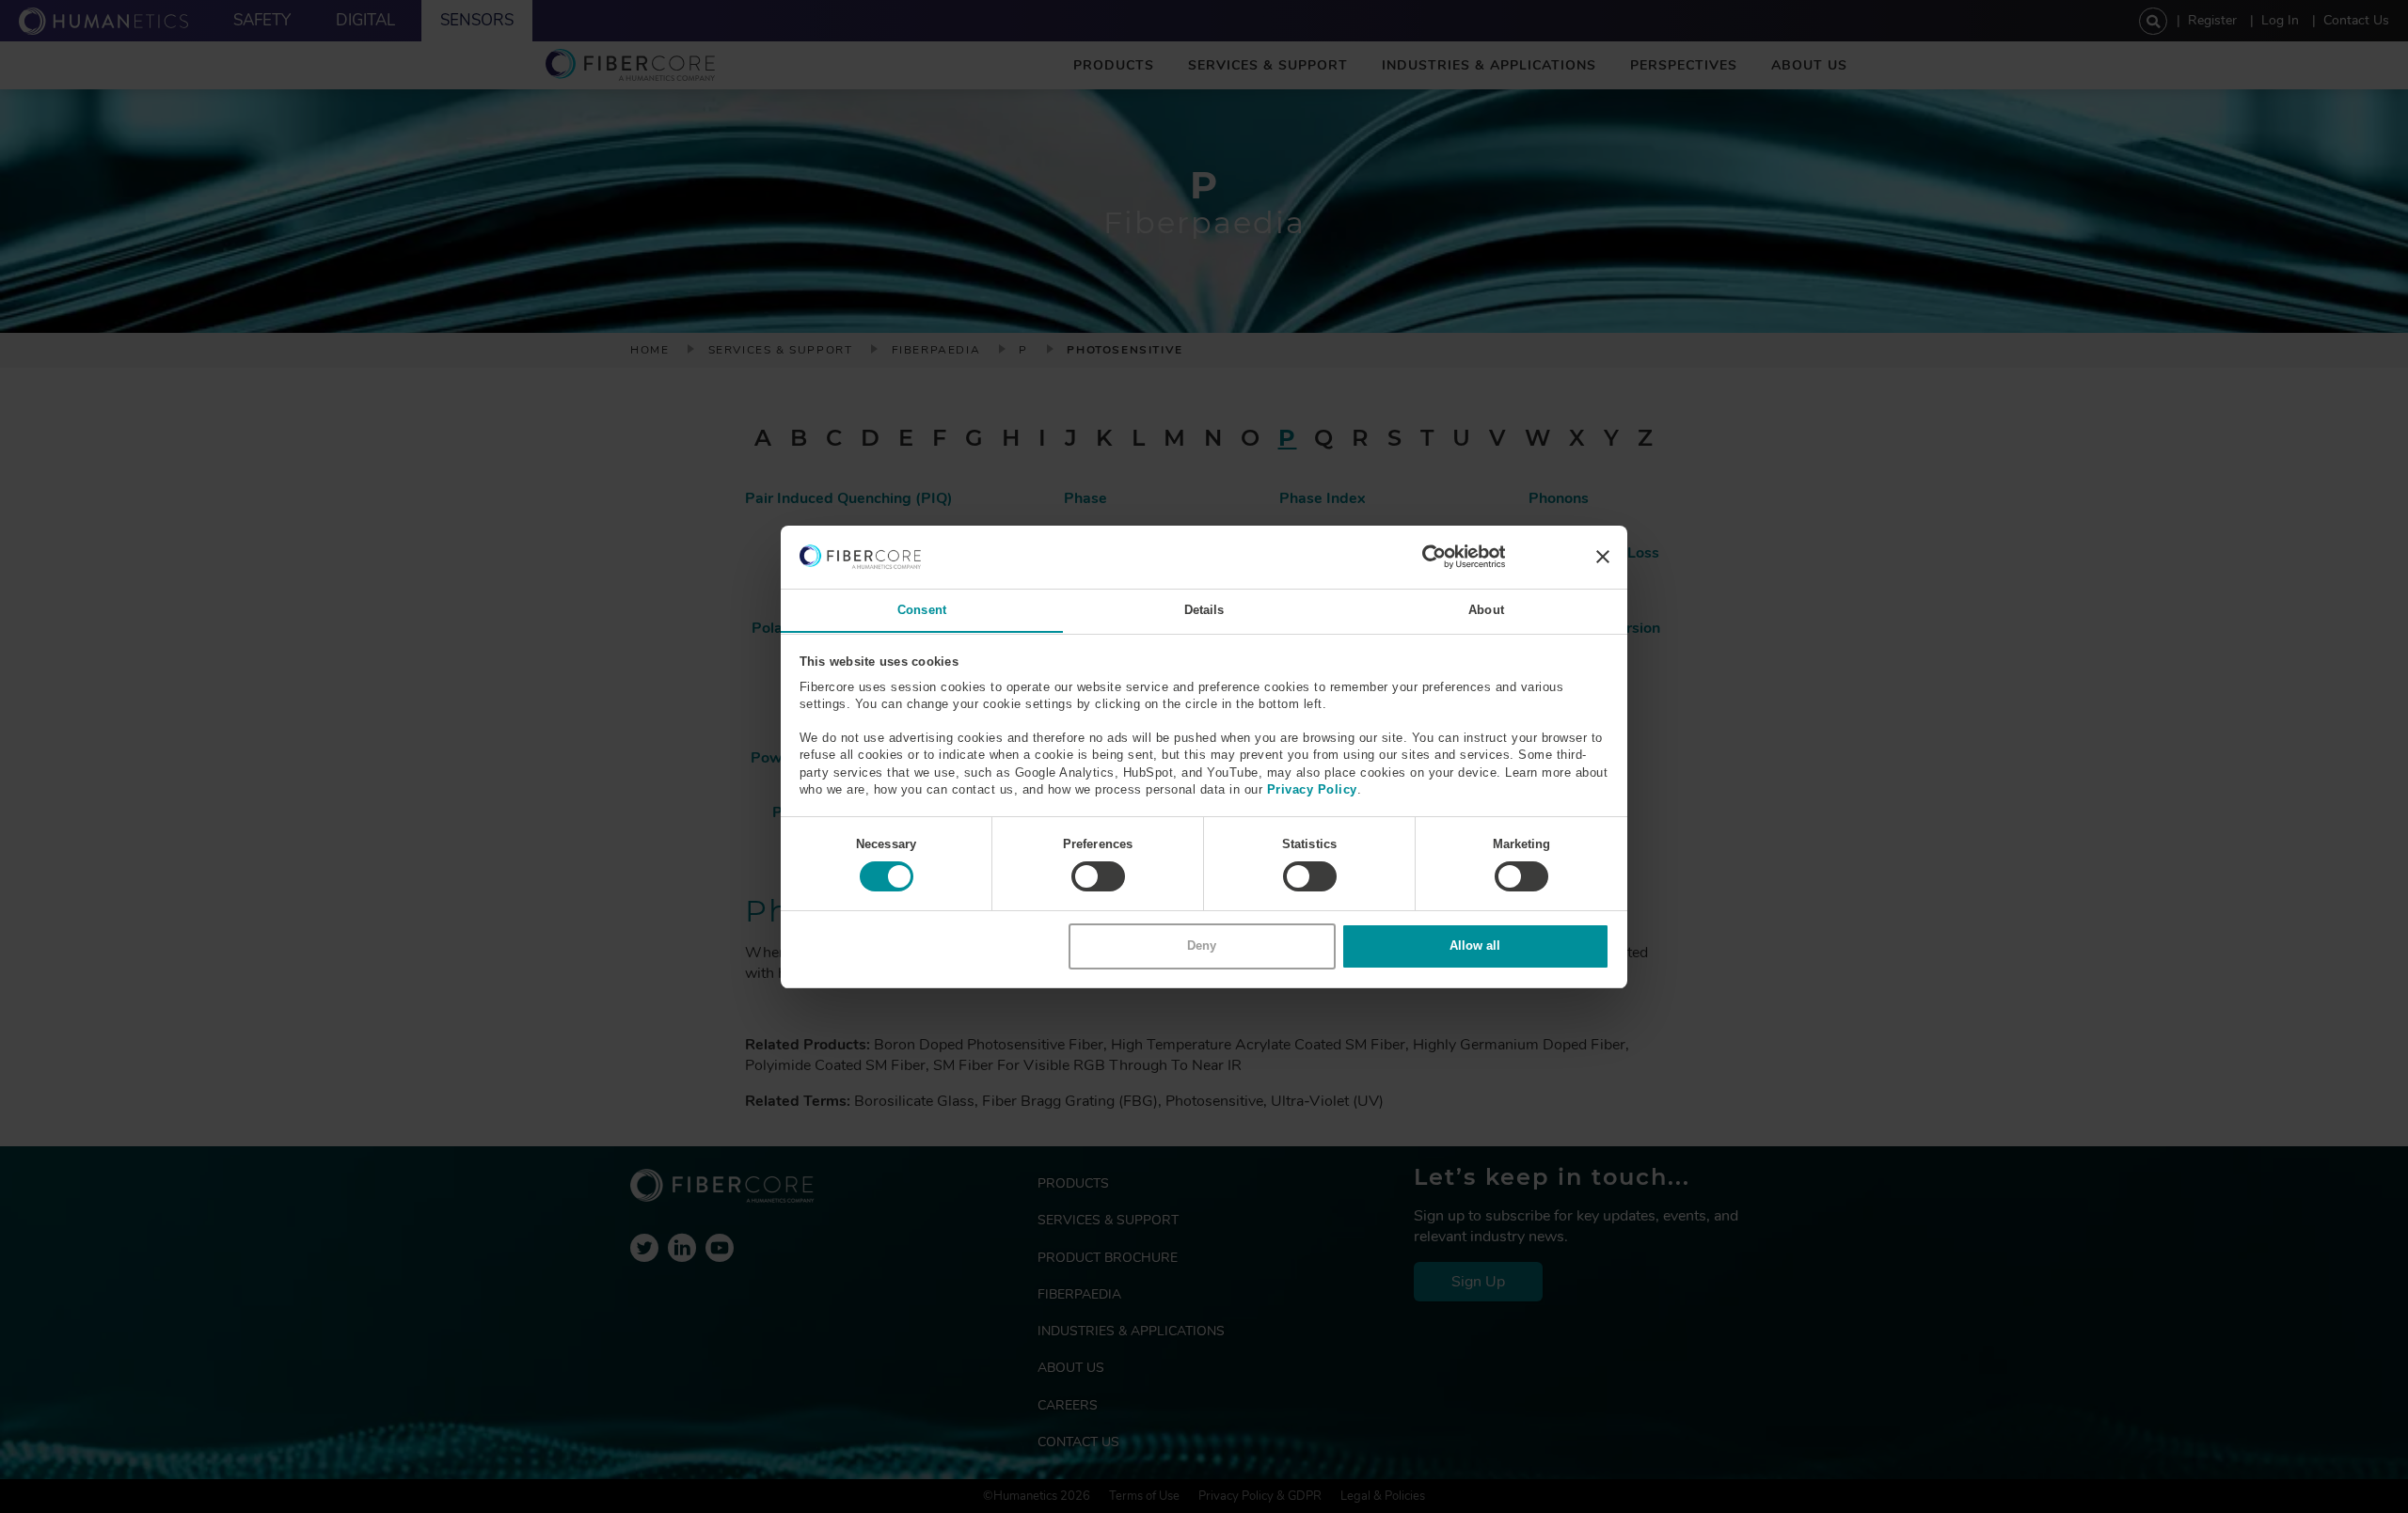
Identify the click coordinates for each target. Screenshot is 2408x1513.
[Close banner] (1603, 557)
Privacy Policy (1312, 788)
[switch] (1098, 876)
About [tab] (1486, 609)
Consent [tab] (922, 609)
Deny (1202, 946)
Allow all (1475, 946)
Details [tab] (1204, 609)
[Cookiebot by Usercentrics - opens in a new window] (1423, 557)
